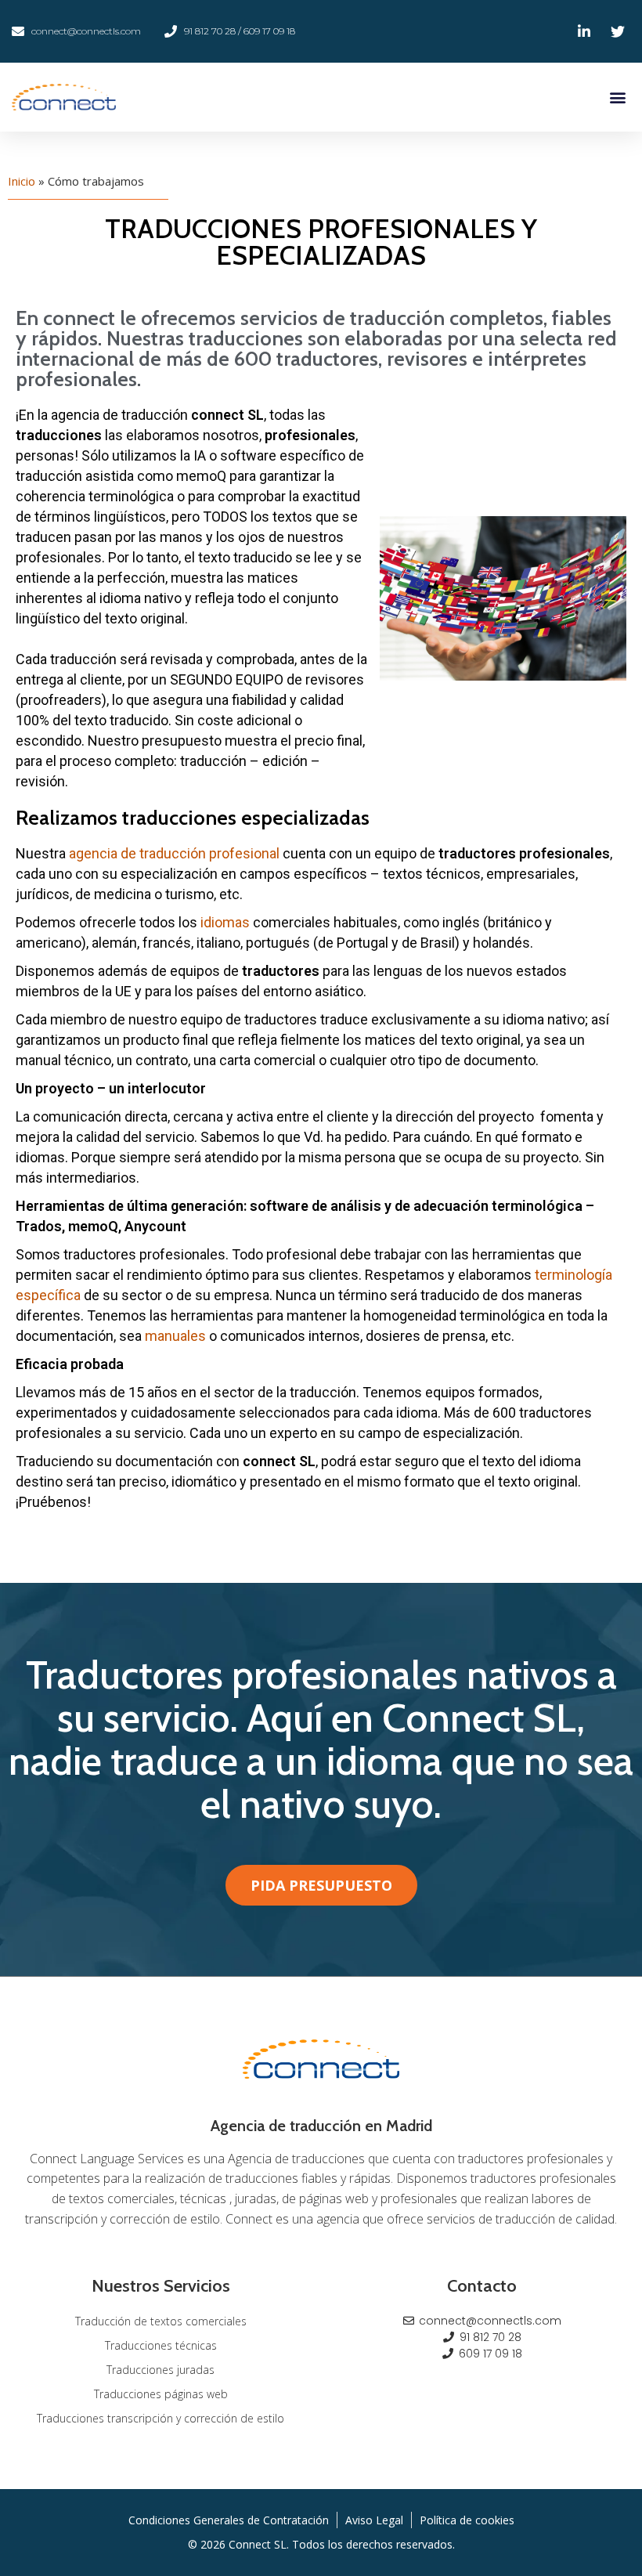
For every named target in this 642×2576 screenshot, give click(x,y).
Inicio (22, 181)
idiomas (224, 922)
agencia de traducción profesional (174, 853)
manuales (175, 1336)
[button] (617, 98)
